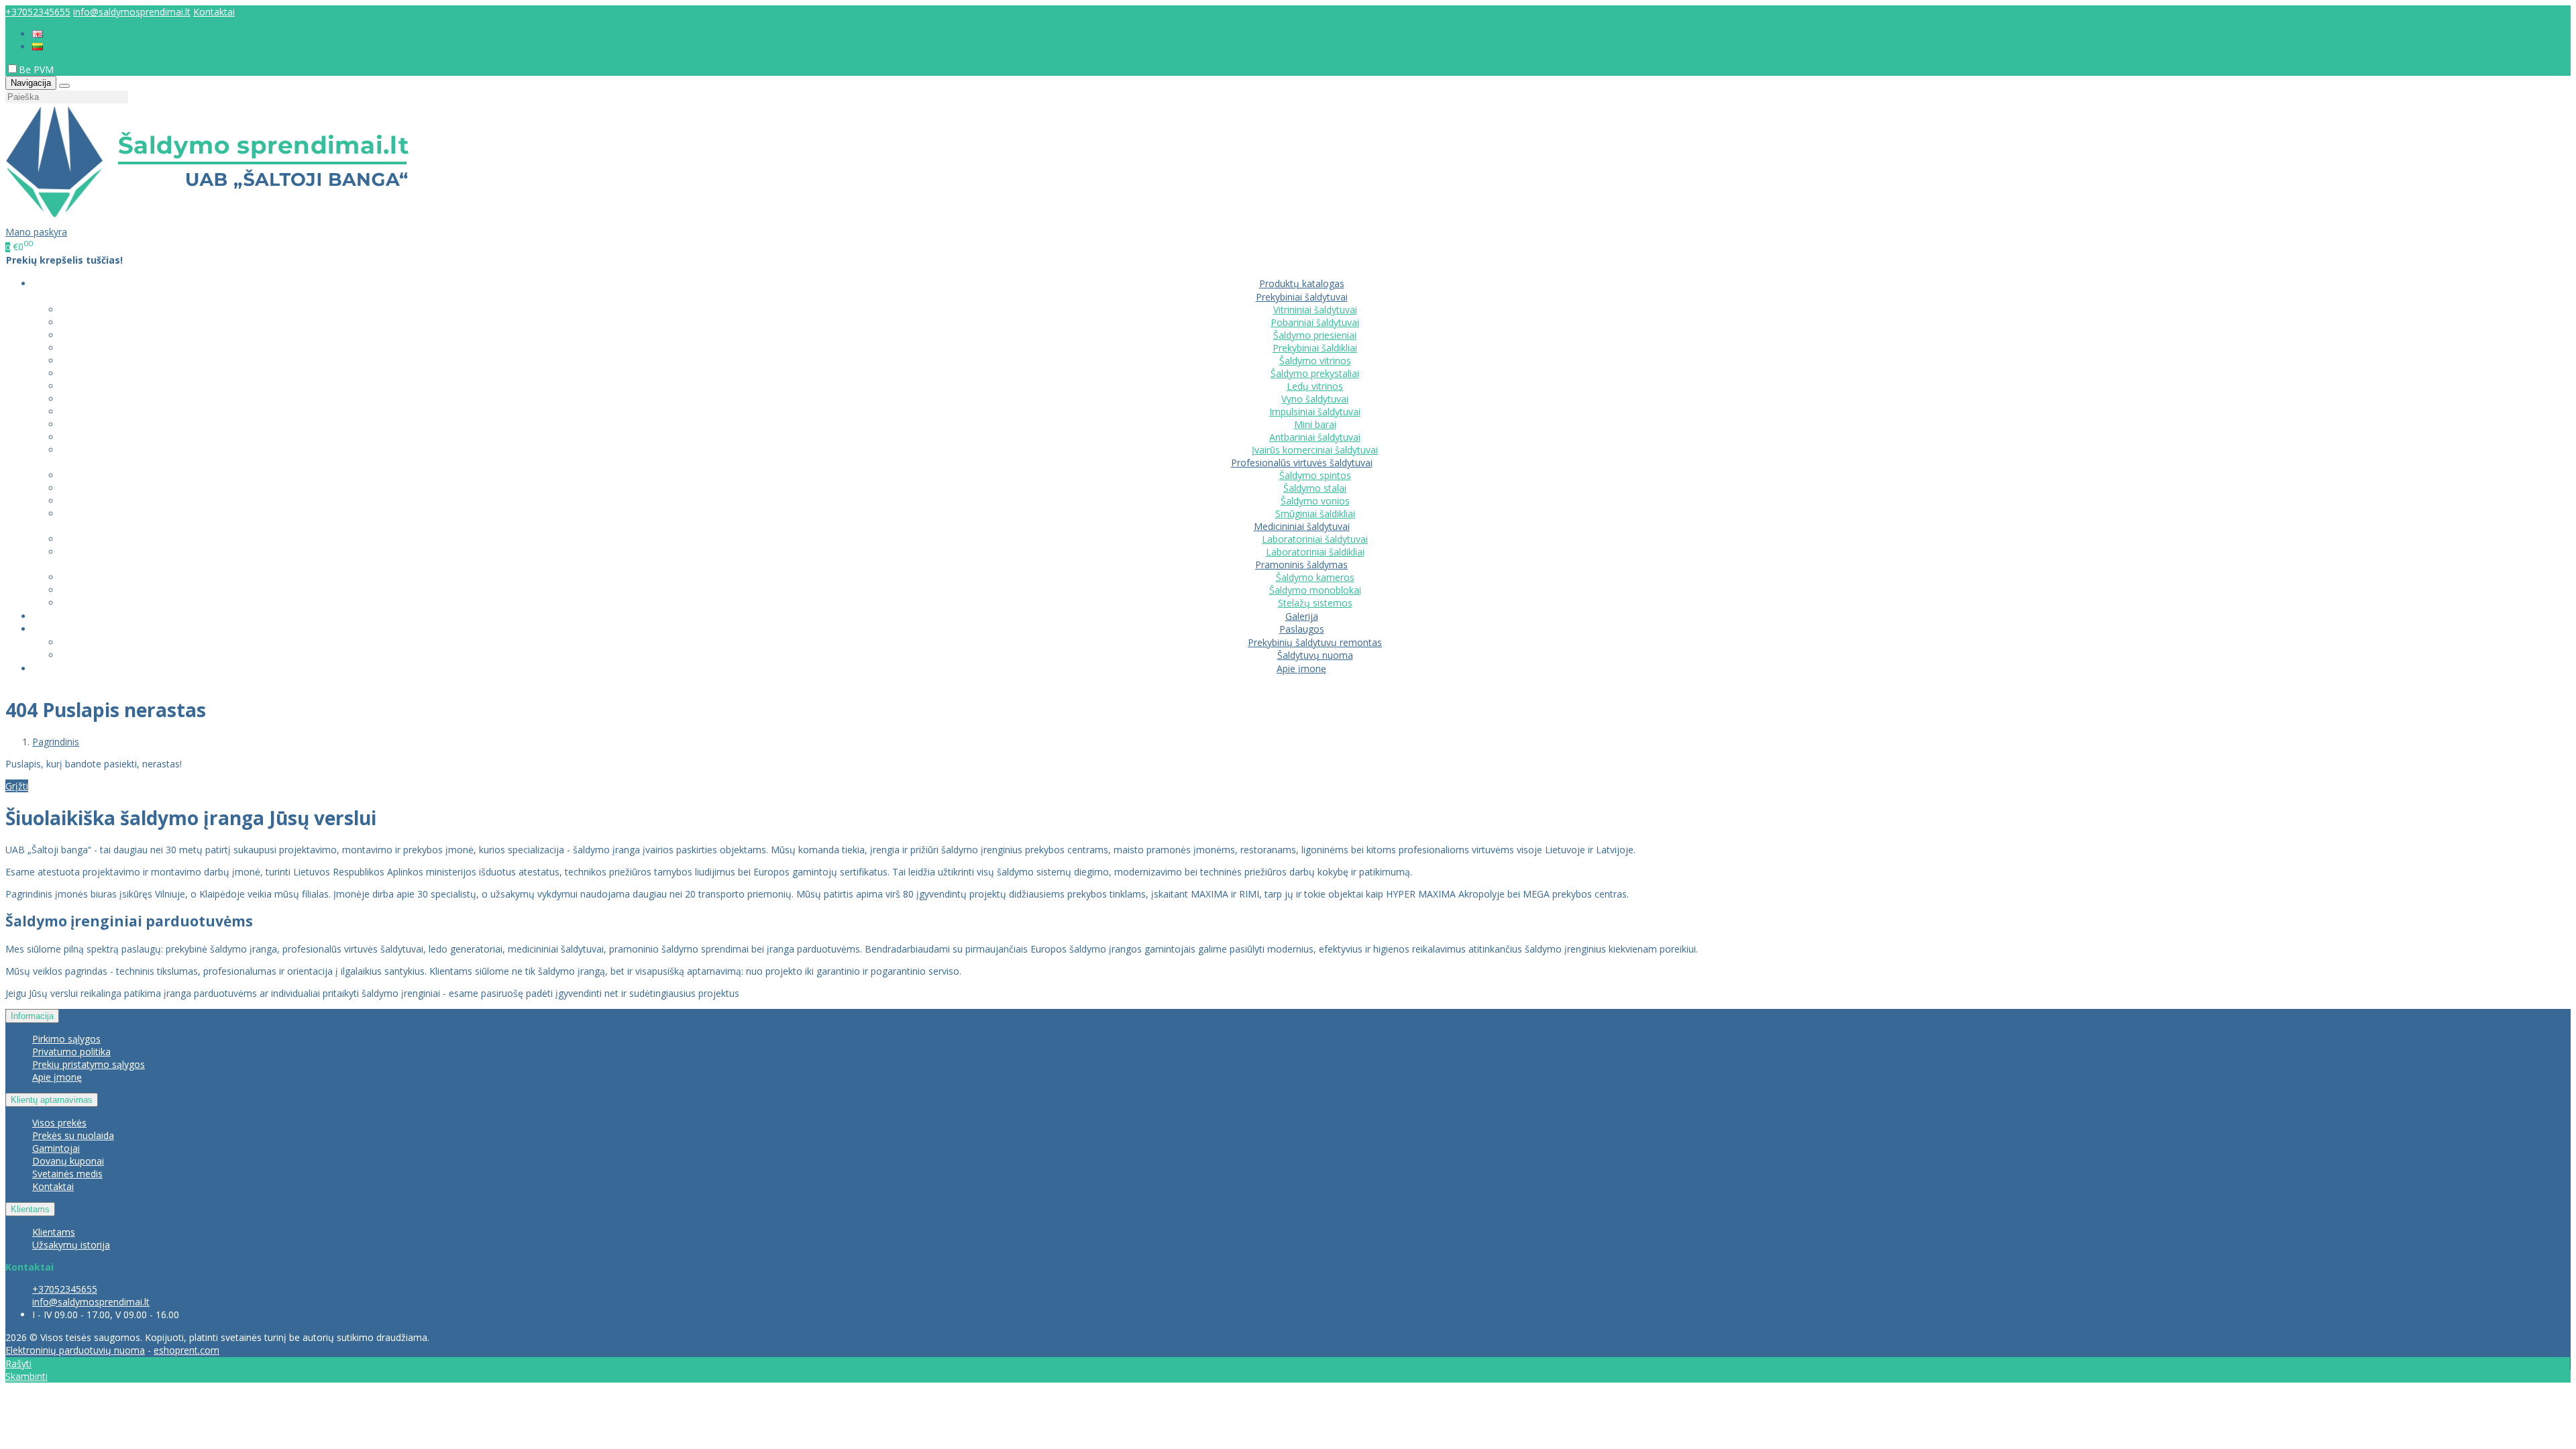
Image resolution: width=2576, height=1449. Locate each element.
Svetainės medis (67, 1174)
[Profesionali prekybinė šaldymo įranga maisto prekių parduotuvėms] (207, 219)
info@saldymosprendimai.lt (132, 12)
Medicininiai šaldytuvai (1302, 526)
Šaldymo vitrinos (1315, 361)
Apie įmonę (1301, 668)
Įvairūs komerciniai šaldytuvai (1315, 450)
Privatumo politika (71, 1052)
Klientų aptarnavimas (52, 1100)
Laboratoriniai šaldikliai (1315, 552)
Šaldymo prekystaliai (1315, 373)
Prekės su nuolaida (73, 1135)
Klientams (30, 1209)
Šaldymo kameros (1315, 577)
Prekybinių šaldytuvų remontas (1315, 642)
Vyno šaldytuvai (1315, 399)
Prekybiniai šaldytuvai (1302, 297)
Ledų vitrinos (1315, 386)
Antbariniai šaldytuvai (1315, 437)
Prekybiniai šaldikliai (1315, 348)
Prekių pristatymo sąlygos (89, 1064)
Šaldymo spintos (1315, 475)
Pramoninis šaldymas (1301, 565)
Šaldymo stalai (1315, 488)
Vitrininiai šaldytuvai (1315, 310)
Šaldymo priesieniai (1315, 335)
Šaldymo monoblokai (1315, 590)
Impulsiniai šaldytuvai (1315, 412)
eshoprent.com (186, 1350)
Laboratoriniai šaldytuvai (1315, 539)
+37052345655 (38, 12)
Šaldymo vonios (1315, 501)
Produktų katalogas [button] (1302, 283)
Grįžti (17, 786)
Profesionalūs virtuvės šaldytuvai (1302, 463)
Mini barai (1315, 424)
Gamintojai (56, 1148)
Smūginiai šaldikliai (1315, 514)
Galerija (1302, 616)
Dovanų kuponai (68, 1161)
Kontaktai (214, 12)
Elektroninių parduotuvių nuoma (75, 1350)
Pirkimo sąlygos (66, 1039)
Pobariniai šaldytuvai (1315, 322)
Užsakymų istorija (71, 1245)
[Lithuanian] (38, 47)
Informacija (32, 1016)
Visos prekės (59, 1123)
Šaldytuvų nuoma (1315, 655)
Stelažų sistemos (1315, 603)
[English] (38, 34)
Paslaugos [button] (1302, 629)
